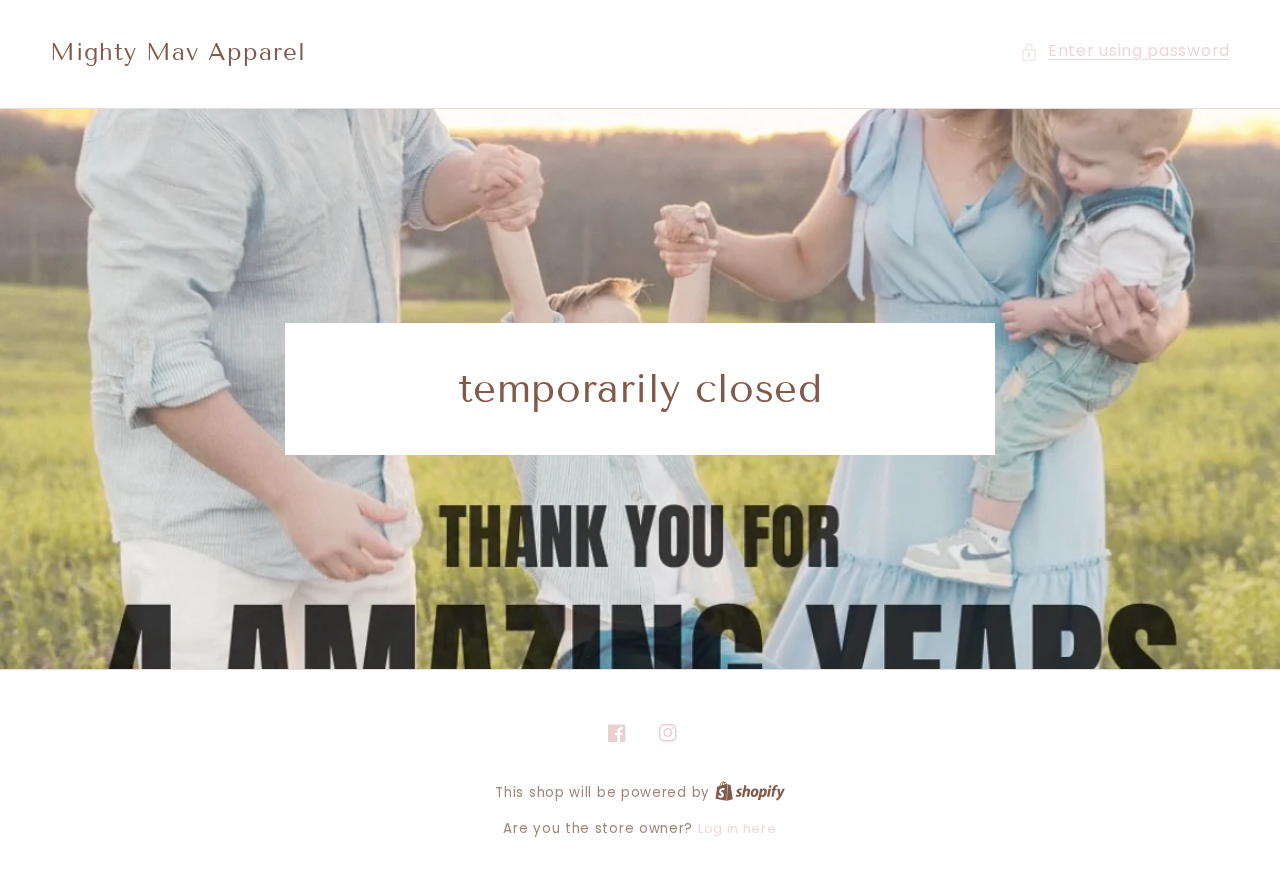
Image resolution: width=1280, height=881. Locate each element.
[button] (1125, 51)
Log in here (737, 828)
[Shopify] (750, 792)
